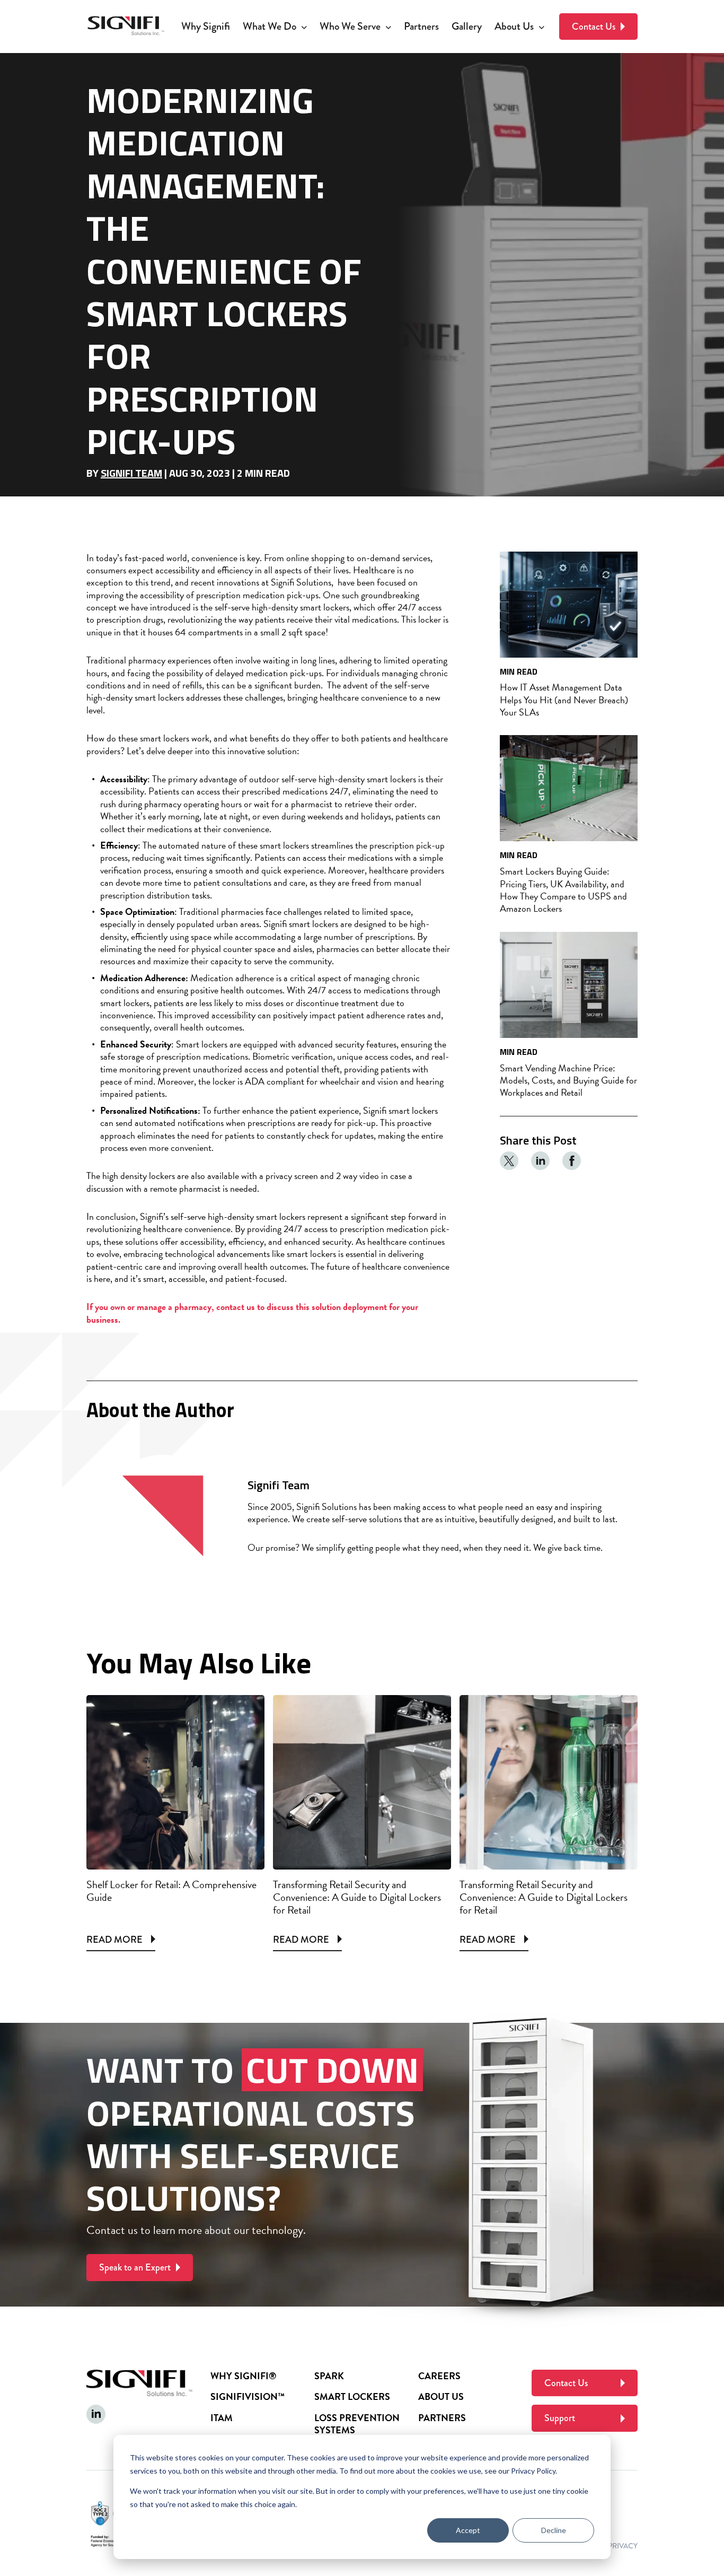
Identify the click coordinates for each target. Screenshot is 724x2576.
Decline (554, 2530)
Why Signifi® (243, 2376)
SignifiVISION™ (248, 2396)
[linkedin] (541, 1161)
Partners (442, 2418)
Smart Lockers (352, 2396)
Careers (439, 2376)
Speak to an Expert (135, 2267)
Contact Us (594, 27)
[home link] (126, 27)
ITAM (222, 2418)
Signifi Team (131, 473)
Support (560, 2418)
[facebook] (572, 1161)
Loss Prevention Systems (357, 2424)
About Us (441, 2396)
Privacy (623, 2546)
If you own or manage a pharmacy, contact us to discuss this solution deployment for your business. (252, 1313)
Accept (468, 2530)
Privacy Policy (533, 2471)
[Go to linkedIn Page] (96, 2414)
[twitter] (509, 1161)
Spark (329, 2376)
